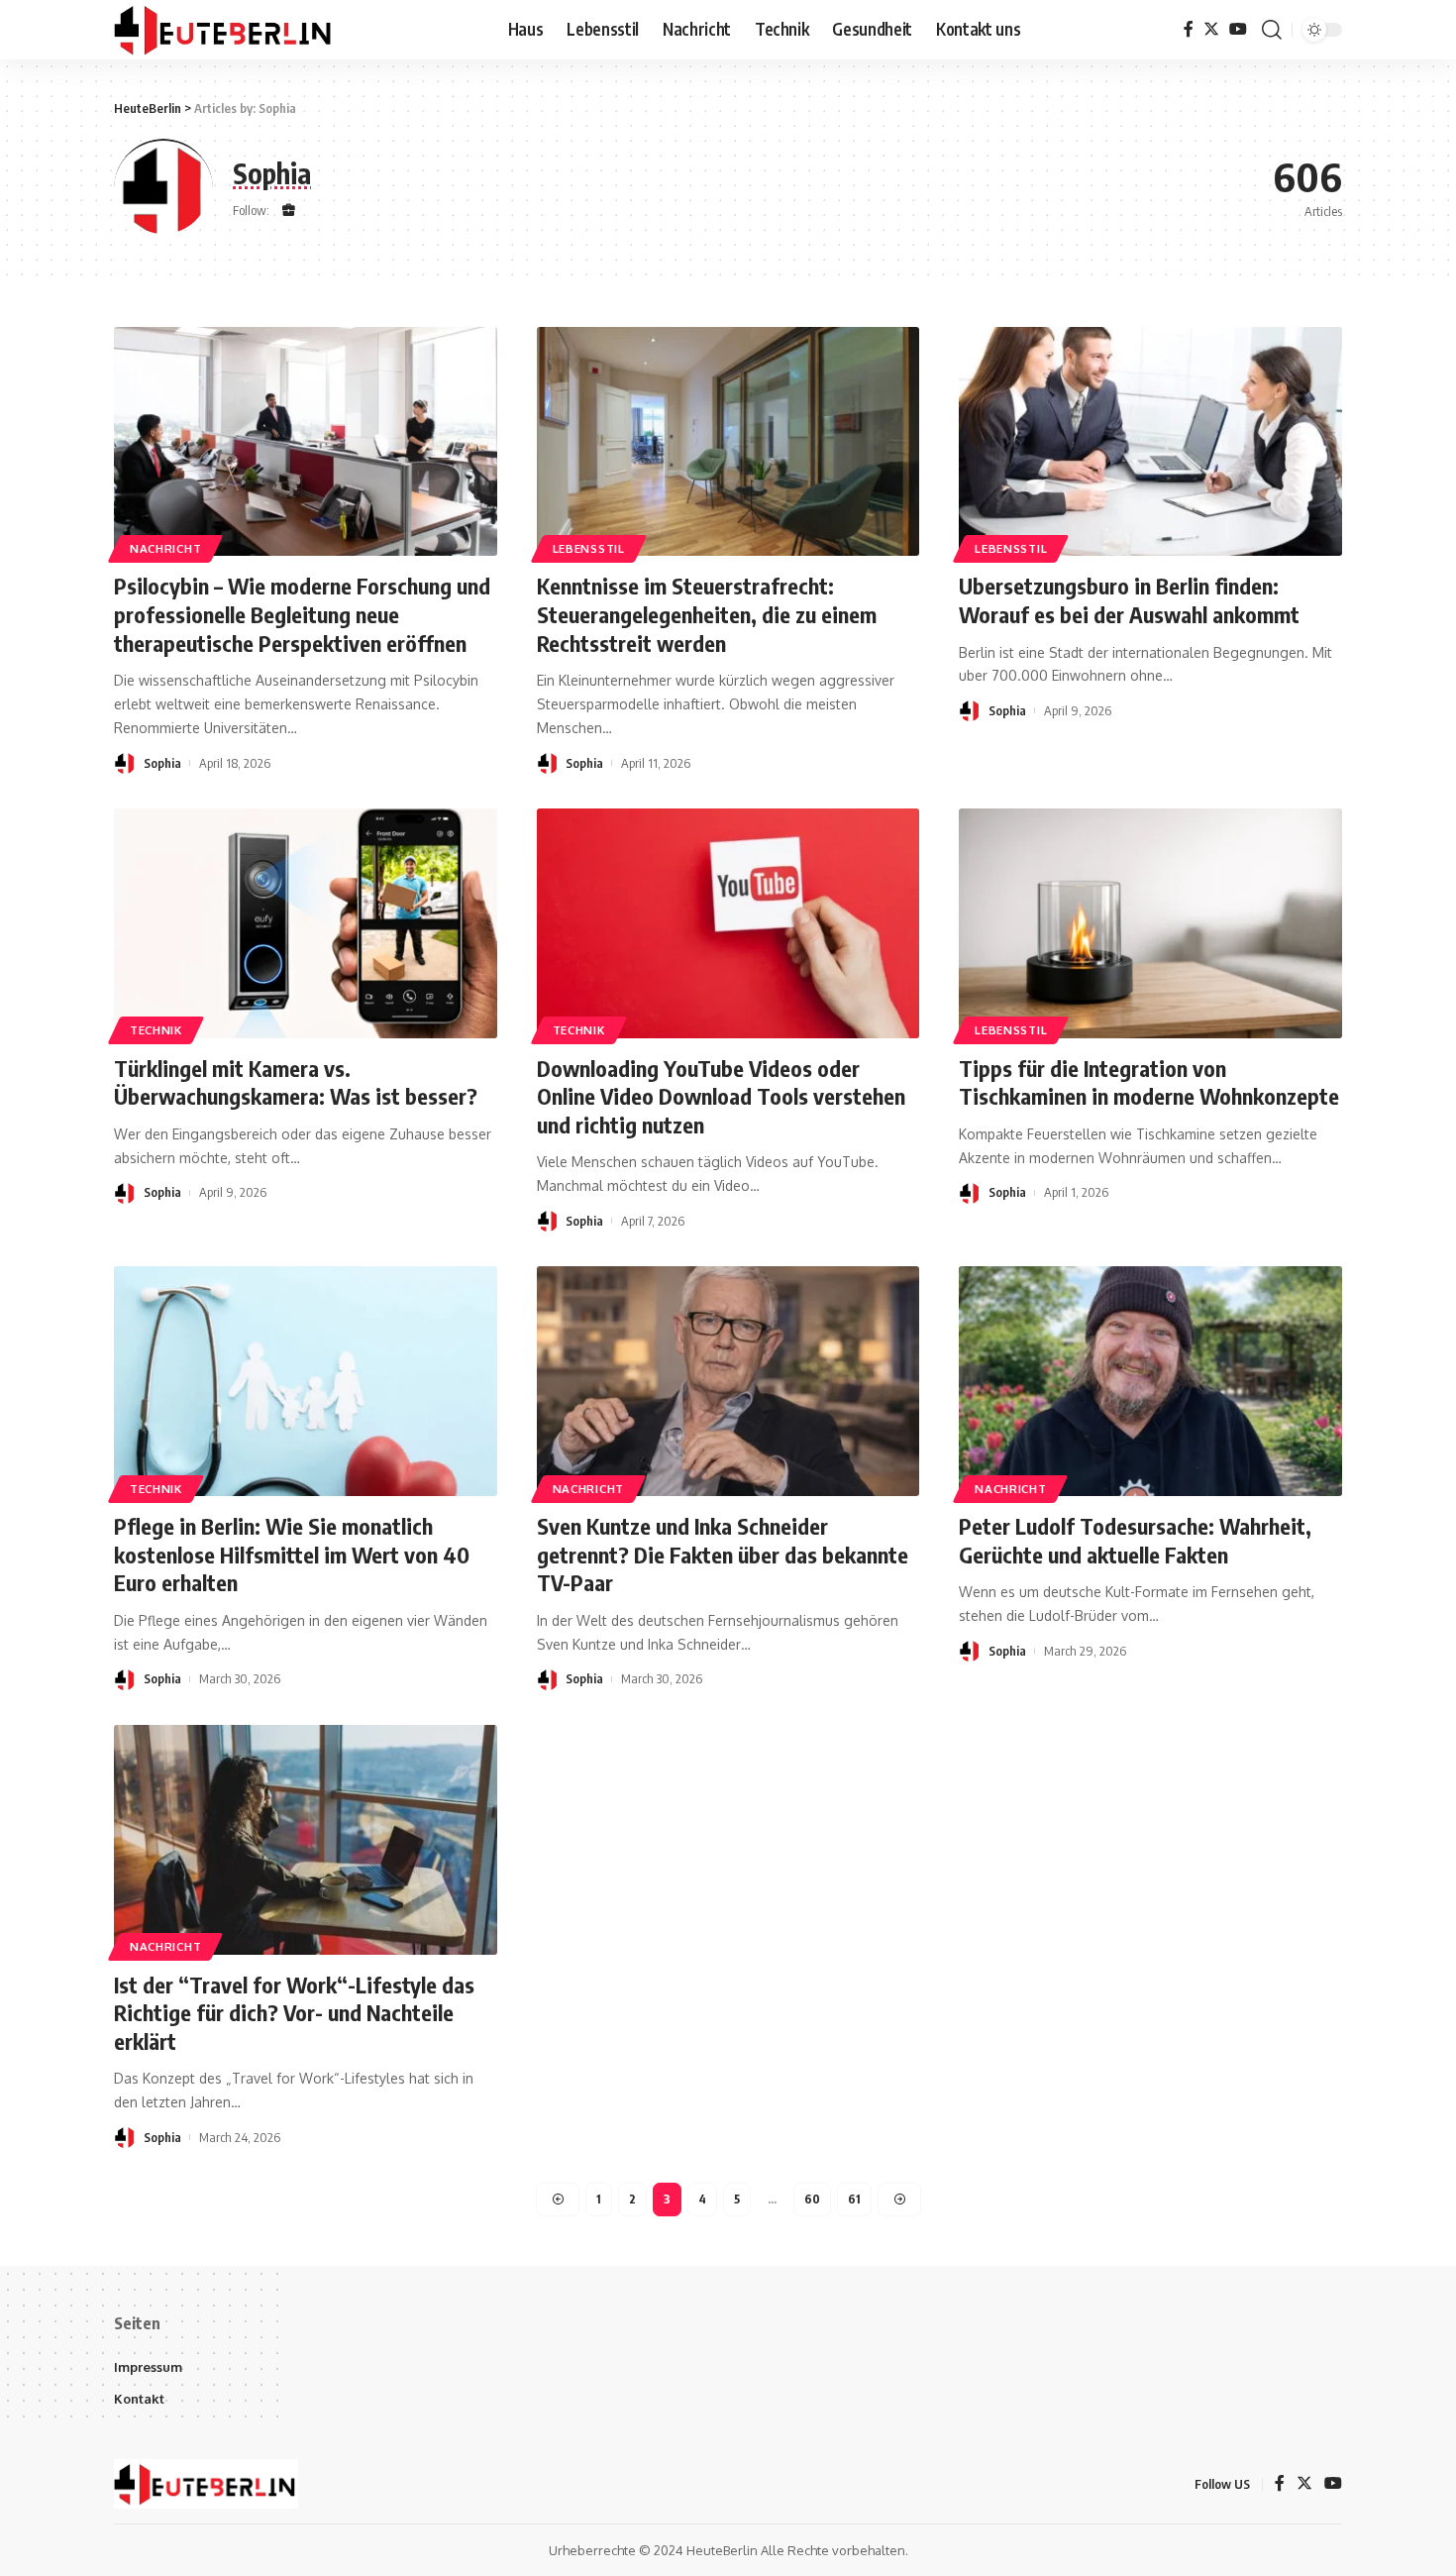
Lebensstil (589, 548)
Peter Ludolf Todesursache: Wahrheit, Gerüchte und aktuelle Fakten (1135, 1540)
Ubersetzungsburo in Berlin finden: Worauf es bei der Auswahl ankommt (1129, 600)
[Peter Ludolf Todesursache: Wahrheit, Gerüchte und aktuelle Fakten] (1150, 1381)
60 (812, 2199)
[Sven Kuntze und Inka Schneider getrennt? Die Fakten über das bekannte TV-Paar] (728, 1381)
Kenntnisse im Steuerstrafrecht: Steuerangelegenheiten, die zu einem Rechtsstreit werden (707, 614)
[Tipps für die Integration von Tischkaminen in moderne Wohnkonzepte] (1150, 923)
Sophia (162, 763)
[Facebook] (1189, 29)
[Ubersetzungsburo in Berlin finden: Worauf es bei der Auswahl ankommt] (1150, 442)
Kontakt (139, 2399)
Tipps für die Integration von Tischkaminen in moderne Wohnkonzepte (1149, 1082)
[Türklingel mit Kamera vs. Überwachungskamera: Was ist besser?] (306, 923)
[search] (1272, 30)
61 (854, 2199)
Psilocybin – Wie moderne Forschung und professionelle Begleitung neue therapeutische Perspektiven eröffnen (302, 614)
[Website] (289, 212)
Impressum (148, 2367)
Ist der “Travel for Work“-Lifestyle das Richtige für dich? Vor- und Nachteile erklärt (294, 2013)
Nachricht (165, 548)
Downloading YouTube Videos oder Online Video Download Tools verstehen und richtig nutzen (721, 1096)
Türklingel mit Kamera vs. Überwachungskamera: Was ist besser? (296, 1082)
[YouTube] (1238, 29)
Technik (156, 1030)
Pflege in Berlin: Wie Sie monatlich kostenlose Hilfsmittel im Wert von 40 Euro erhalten (292, 1554)
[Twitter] (1211, 29)
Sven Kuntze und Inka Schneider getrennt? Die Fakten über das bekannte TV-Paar (723, 1554)
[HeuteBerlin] (224, 30)
